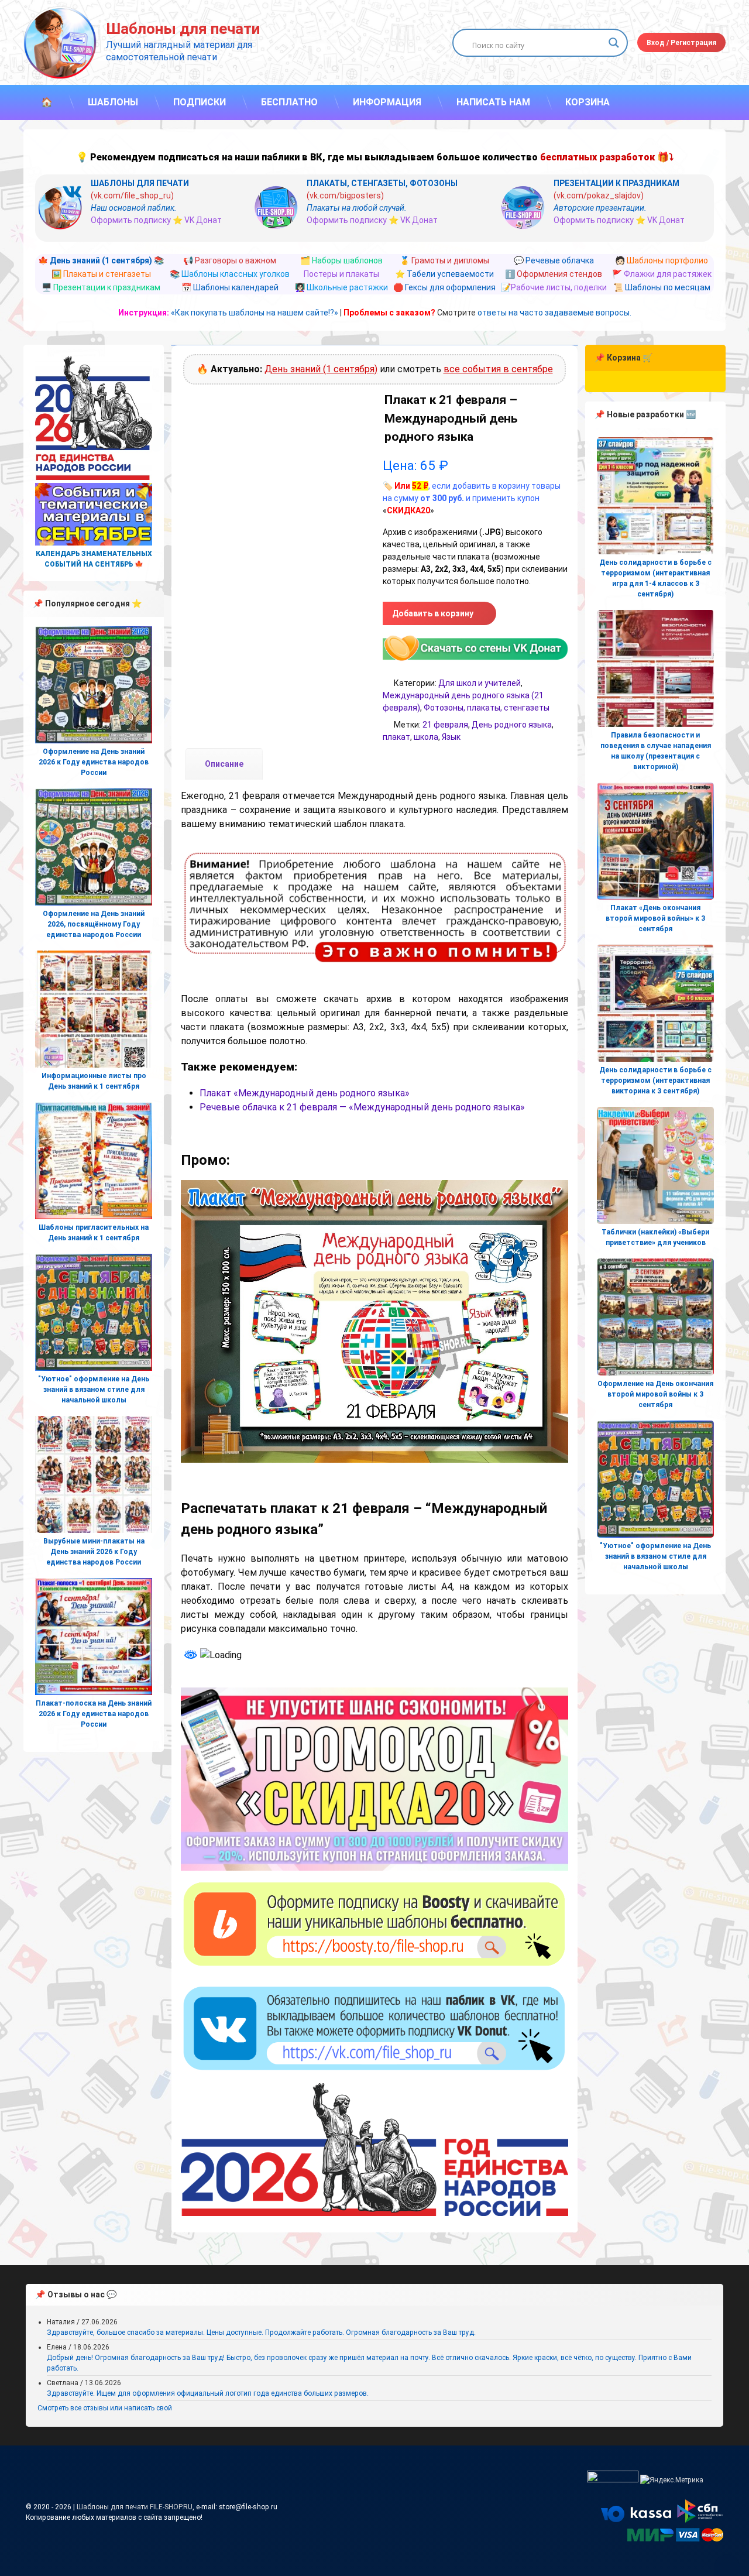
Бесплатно (289, 102)
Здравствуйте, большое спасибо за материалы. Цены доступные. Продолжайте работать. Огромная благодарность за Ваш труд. (261, 2333)
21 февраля (445, 725)
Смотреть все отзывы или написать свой (105, 2408)
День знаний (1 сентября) (321, 369)
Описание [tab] (224, 764)
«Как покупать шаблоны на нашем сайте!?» (255, 313)
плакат (396, 737)
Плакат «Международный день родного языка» (305, 1093)
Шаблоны (113, 102)
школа (426, 737)
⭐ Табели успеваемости (444, 274)
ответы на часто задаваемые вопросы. (554, 313)
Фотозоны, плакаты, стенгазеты (487, 708)
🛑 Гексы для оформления (444, 287)
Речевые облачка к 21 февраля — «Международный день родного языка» (362, 1107)
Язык (451, 737)
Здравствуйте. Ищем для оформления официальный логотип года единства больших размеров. (208, 2393)
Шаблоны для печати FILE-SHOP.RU (135, 2507)
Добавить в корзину (433, 613)
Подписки (200, 102)
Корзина (587, 102)
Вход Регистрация (681, 43)
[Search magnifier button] (614, 43)
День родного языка (512, 725)
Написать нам (493, 102)
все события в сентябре (498, 369)
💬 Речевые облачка (554, 260)
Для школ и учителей (480, 683)
